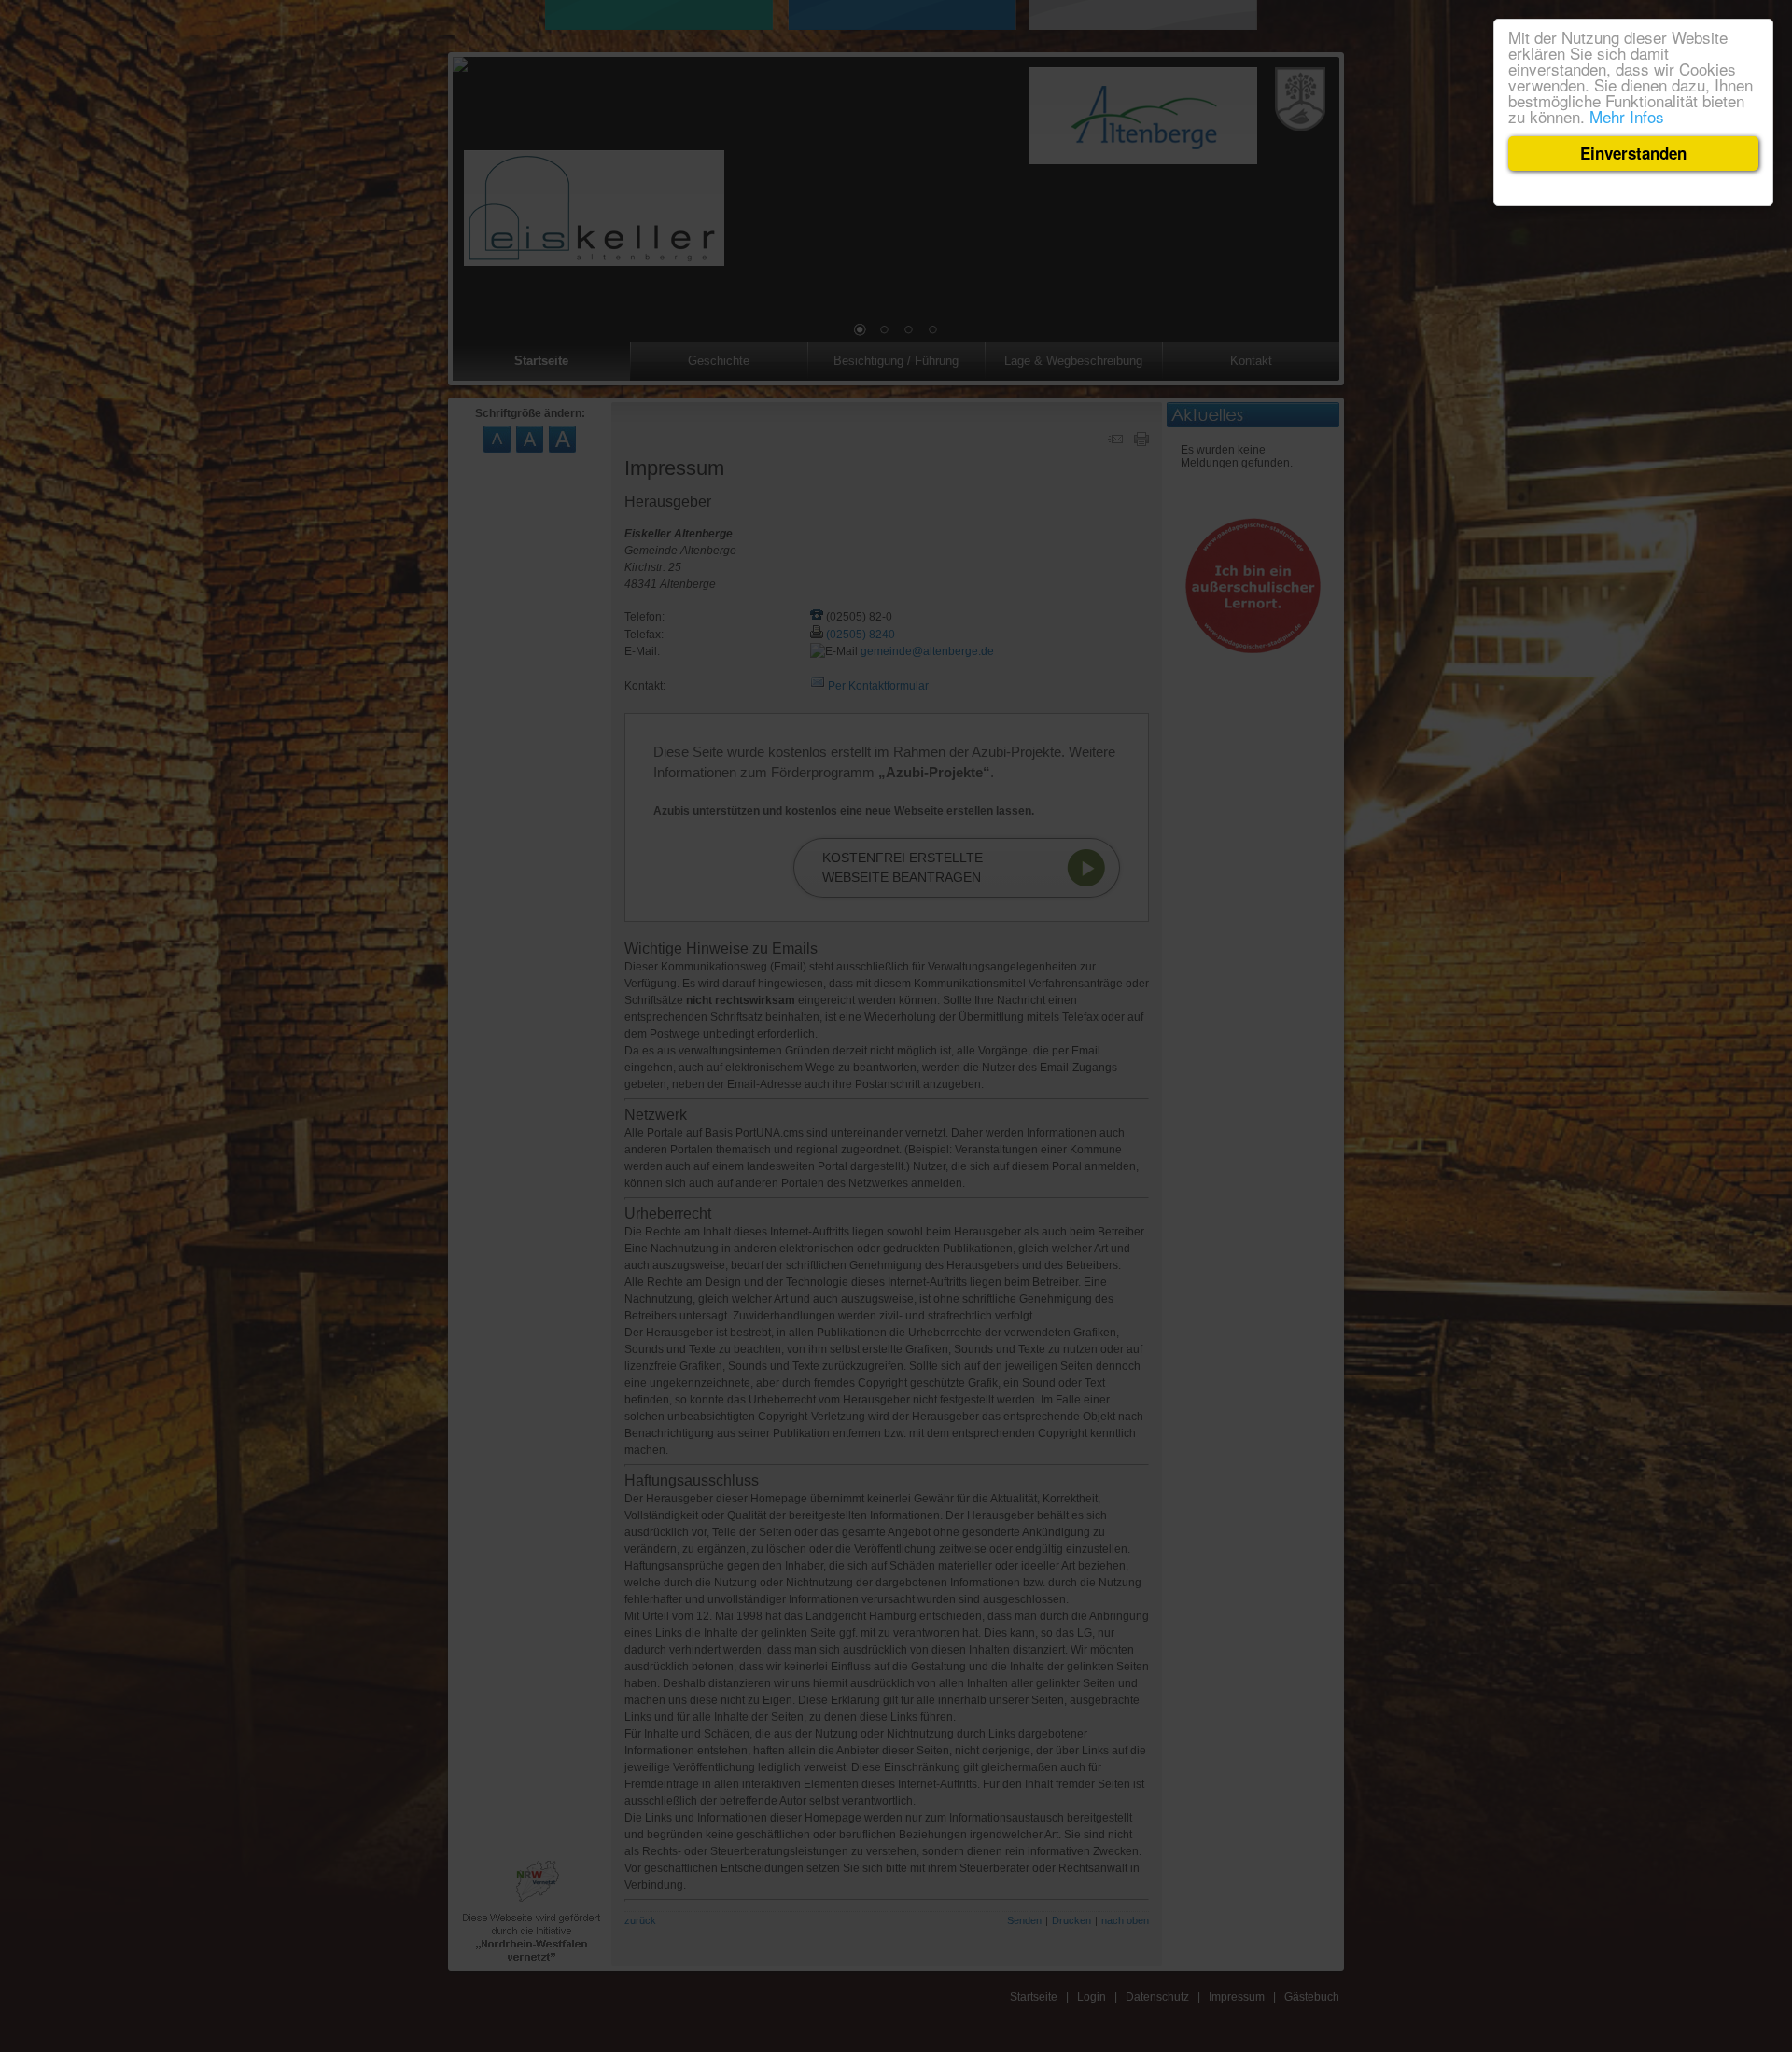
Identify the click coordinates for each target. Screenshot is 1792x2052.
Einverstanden (1633, 153)
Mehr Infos (1627, 116)
